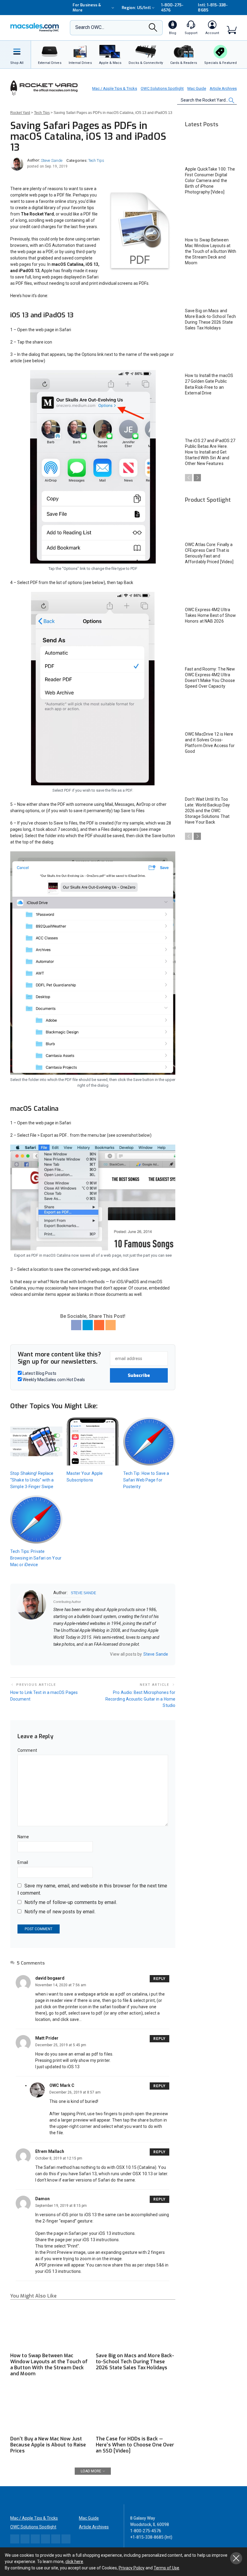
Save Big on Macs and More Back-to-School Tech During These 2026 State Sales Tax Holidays (135, 2362)
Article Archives (223, 88)
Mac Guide (197, 88)
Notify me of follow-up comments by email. (71, 1902)
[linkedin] (71, 1654)
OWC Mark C (62, 2085)
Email (23, 1862)
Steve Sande (52, 160)
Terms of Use (166, 2568)
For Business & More (87, 8)
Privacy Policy (132, 2568)
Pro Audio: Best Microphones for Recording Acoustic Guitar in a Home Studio (140, 1699)
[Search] (153, 29)
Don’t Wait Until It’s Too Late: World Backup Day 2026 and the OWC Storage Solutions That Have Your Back (207, 811)
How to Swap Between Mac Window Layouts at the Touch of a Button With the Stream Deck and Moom (49, 2365)
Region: (136, 8)
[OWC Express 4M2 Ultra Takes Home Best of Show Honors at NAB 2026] (211, 588)
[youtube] (79, 1654)
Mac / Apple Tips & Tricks (115, 88)
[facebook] (63, 1654)
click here (74, 2562)
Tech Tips (96, 160)
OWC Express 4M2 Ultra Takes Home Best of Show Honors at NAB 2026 (210, 615)
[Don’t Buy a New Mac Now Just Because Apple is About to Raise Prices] (50, 2410)
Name (23, 1837)
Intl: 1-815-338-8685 (213, 8)
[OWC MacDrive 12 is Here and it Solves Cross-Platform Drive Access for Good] (211, 713)
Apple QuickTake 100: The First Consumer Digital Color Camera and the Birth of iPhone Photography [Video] (210, 181)
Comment (27, 1750)
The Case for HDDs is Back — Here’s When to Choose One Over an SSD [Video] (135, 2445)
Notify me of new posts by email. (60, 1912)
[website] (55, 1654)
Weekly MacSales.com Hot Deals (53, 1380)
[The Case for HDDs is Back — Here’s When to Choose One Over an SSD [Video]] (136, 2410)
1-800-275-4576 (172, 8)
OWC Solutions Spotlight (162, 88)
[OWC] (35, 28)
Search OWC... (90, 27)
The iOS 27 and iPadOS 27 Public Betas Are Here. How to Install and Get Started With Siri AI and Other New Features (210, 452)
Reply (159, 1979)
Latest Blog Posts (39, 1373)
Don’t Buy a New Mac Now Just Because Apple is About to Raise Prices (48, 2445)
